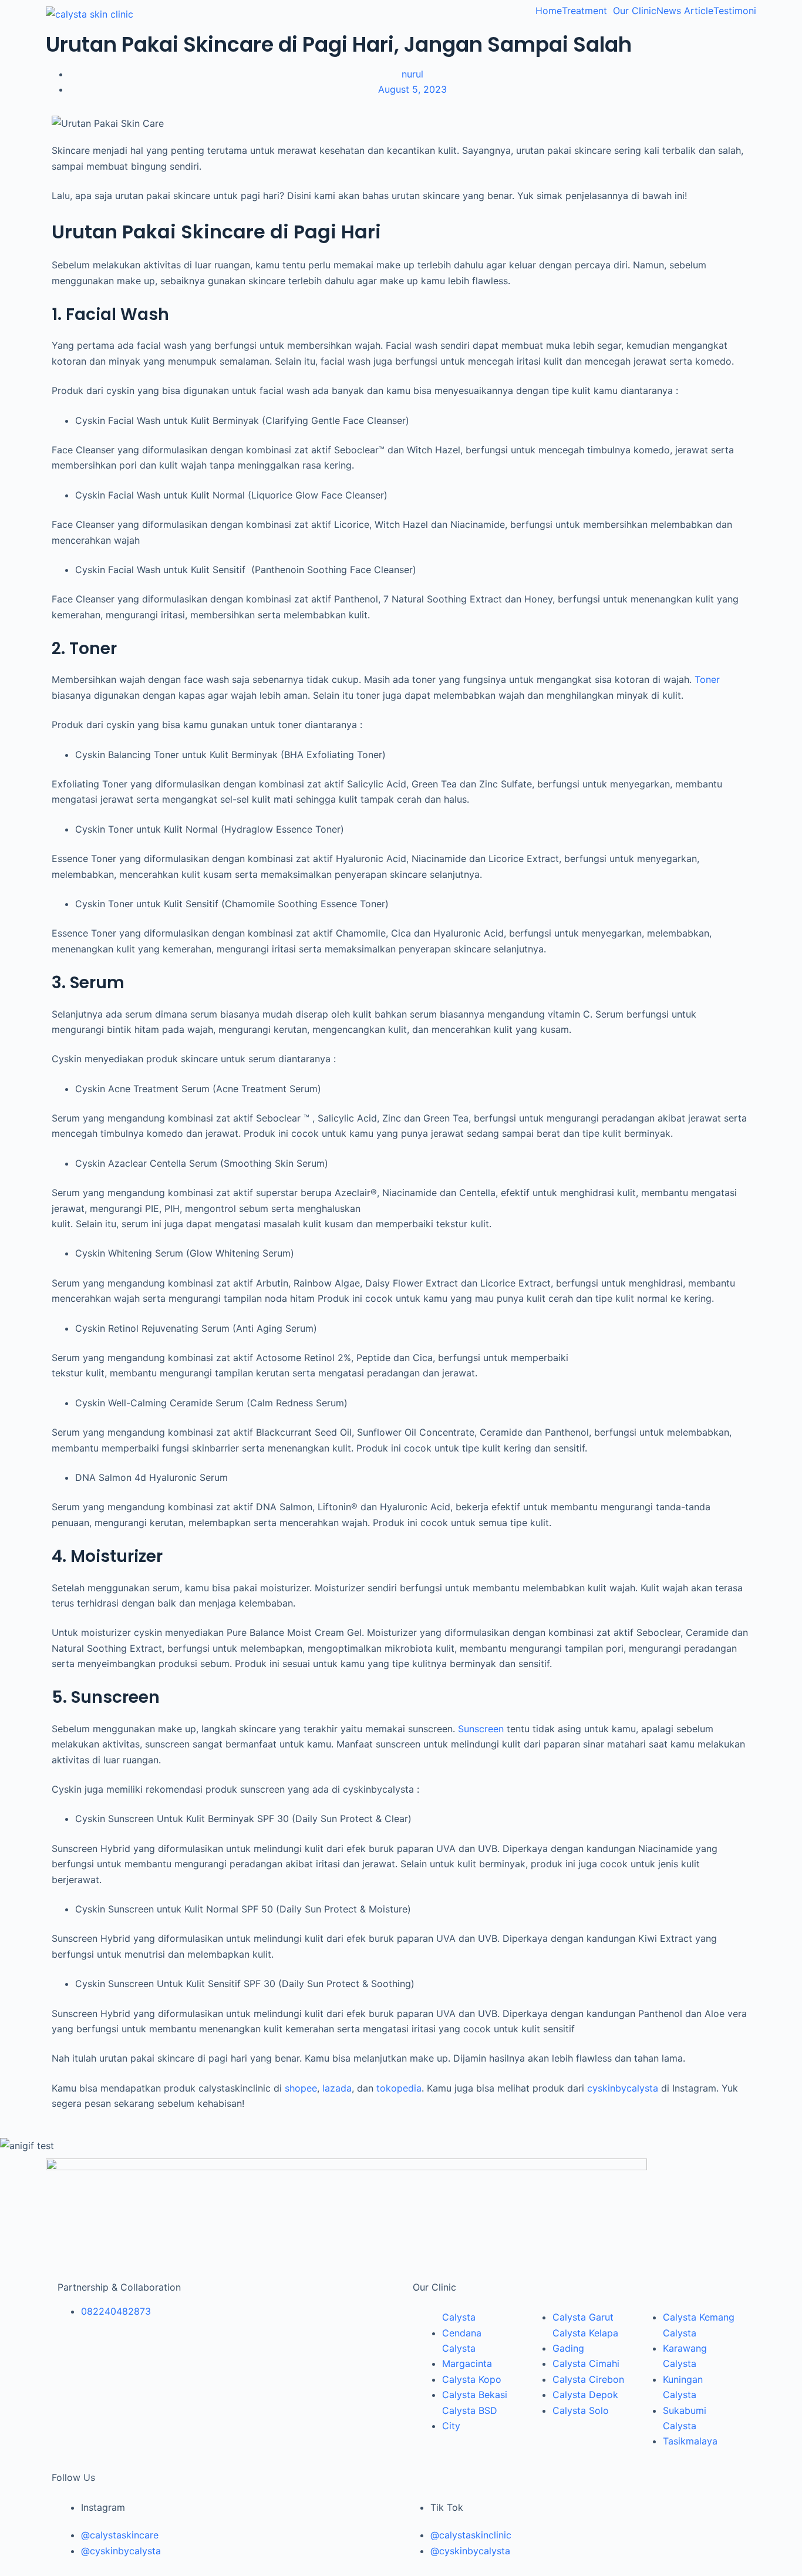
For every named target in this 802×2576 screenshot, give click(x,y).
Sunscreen (481, 1729)
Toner (707, 679)
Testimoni (735, 11)
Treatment (584, 11)
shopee (301, 2088)
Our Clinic (635, 11)
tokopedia (399, 2088)
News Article (685, 11)
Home (549, 11)
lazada (337, 2088)
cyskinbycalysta (623, 2088)
